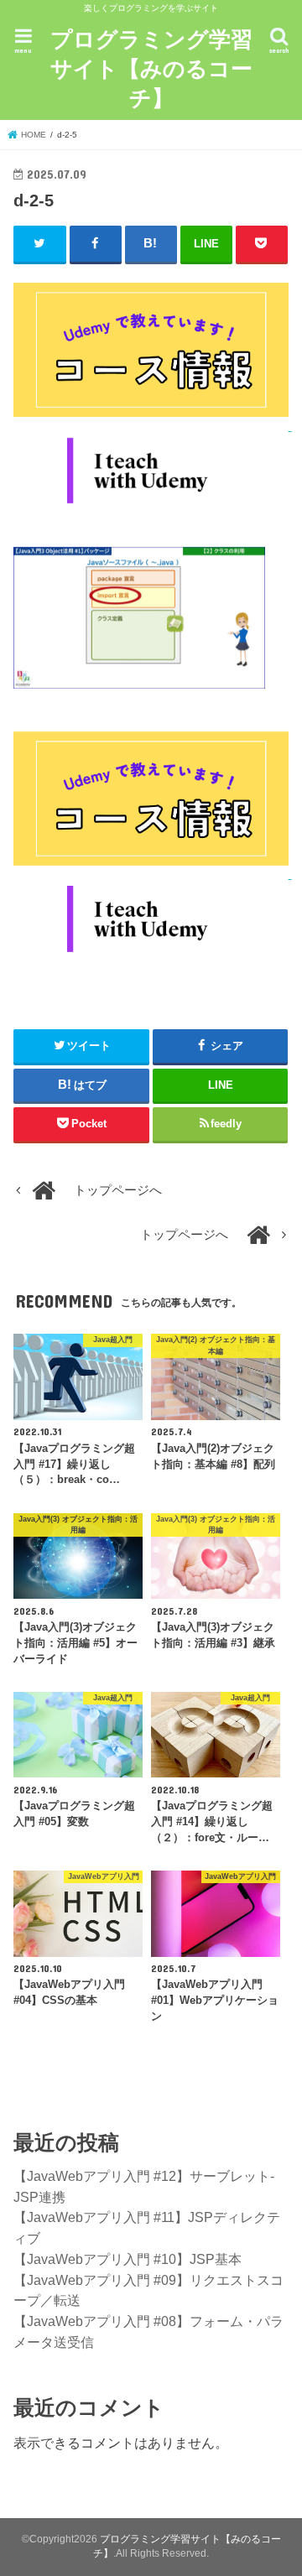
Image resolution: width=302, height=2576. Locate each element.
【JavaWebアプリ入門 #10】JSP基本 (128, 2259)
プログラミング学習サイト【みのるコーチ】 (151, 68)
